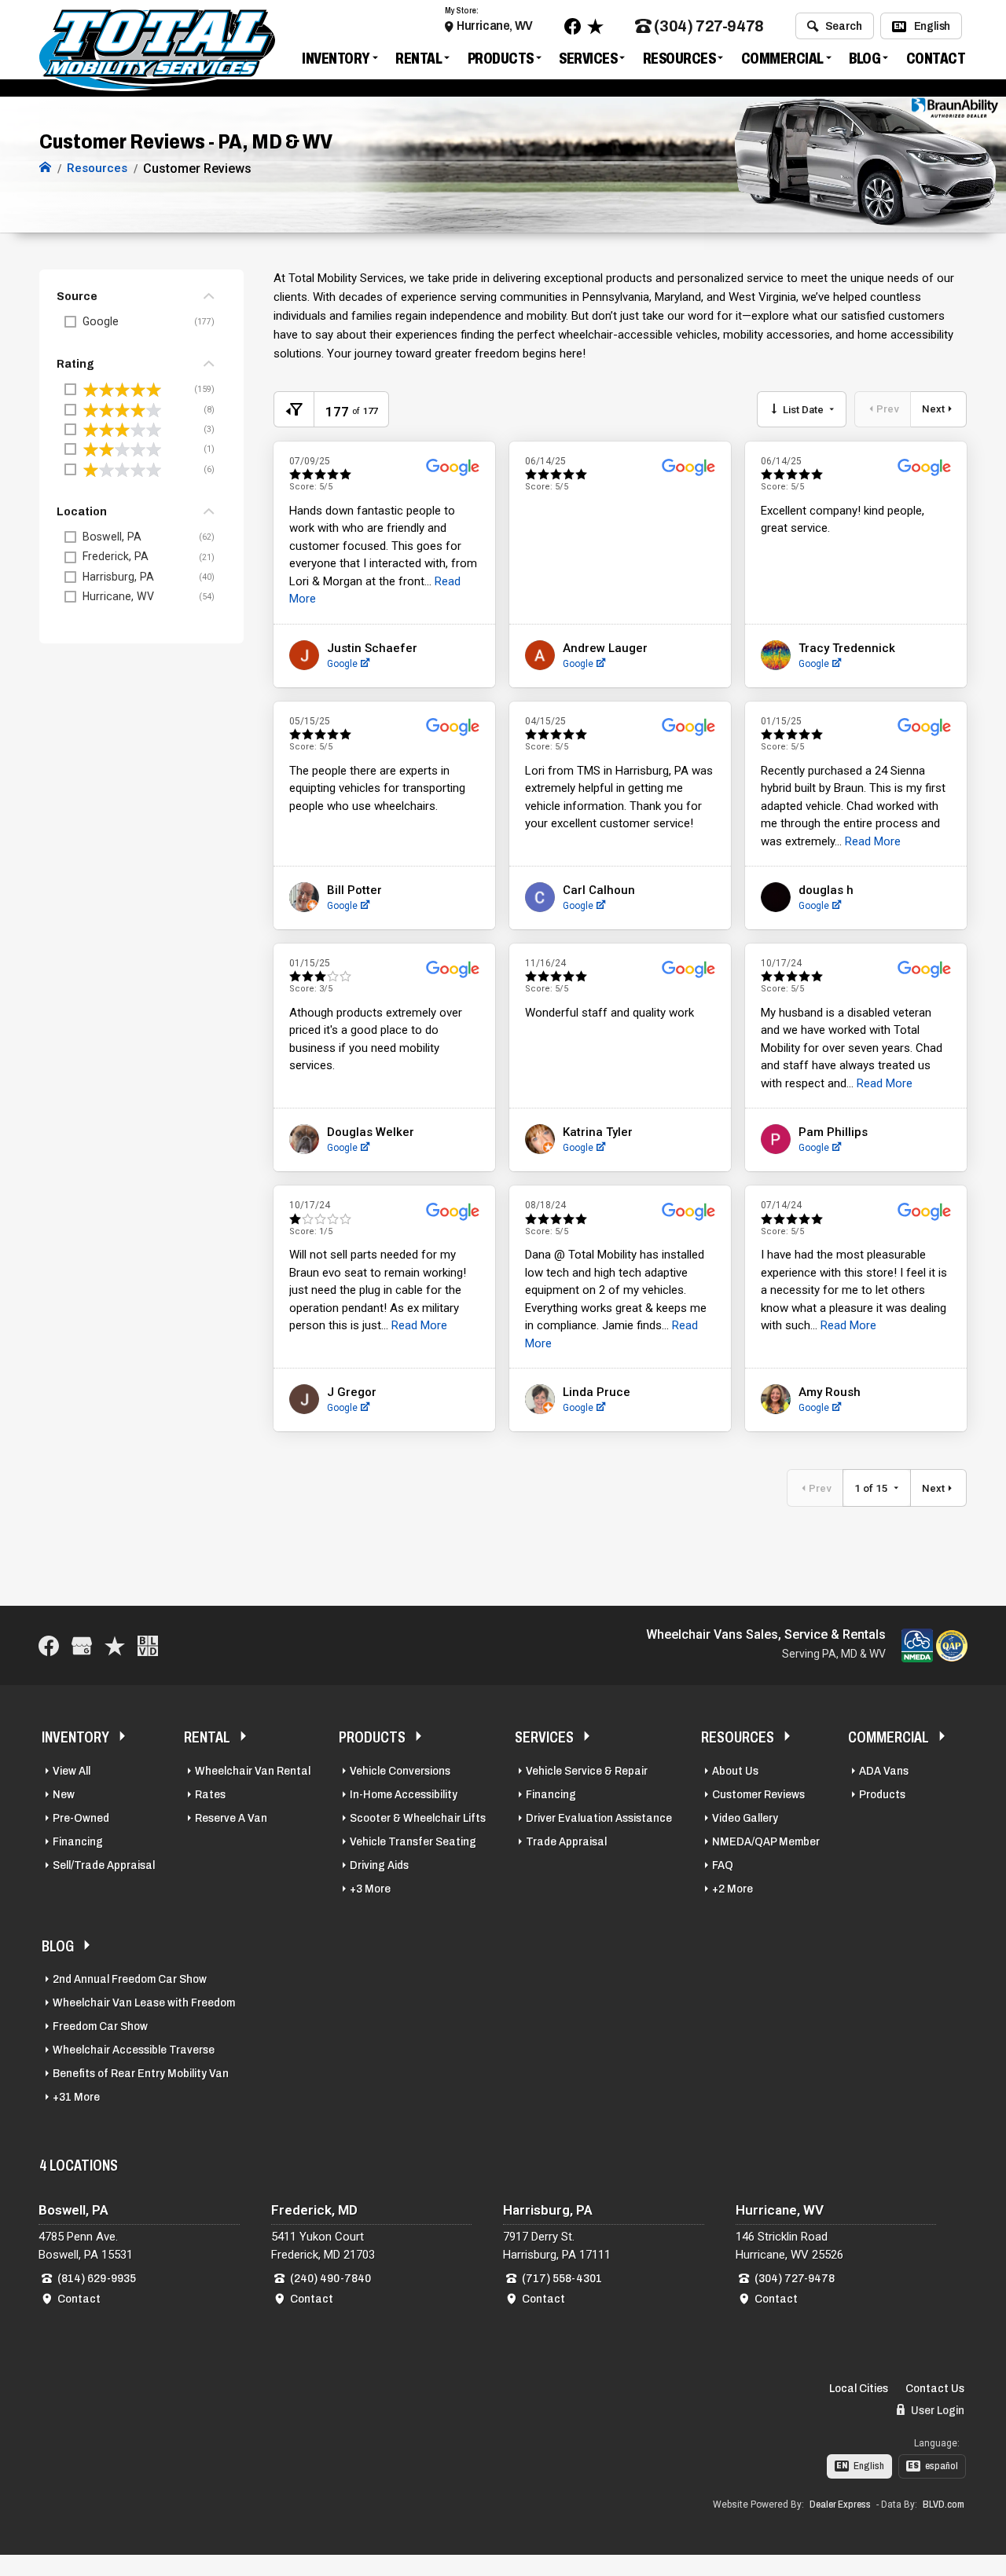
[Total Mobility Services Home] (45, 168)
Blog (865, 58)
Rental (419, 58)
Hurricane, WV (495, 26)
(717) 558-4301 (562, 2278)
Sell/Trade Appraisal (104, 1865)
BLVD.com (944, 2505)
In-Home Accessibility (404, 1794)
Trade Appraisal (566, 1841)
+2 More (732, 1889)
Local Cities (859, 2388)
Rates (210, 1794)
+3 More (370, 1889)
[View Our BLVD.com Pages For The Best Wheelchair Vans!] (148, 1645)
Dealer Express (840, 2505)
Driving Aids (379, 1865)
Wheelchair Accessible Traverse (134, 2050)
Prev (888, 409)
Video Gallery (745, 1818)
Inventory (336, 58)
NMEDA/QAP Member (766, 1841)
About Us (735, 1771)
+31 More (76, 2097)
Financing (78, 1841)
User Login (936, 2410)
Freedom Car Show (100, 2026)
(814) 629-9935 (97, 2278)
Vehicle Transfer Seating (413, 1841)
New (64, 1794)
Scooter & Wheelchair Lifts (418, 1818)
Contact (936, 58)
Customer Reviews (758, 1794)
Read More (873, 841)
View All (72, 1771)
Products (501, 58)
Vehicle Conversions (400, 1771)
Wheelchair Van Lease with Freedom (144, 2003)
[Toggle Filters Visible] (294, 409)
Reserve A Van (231, 1818)
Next (933, 409)
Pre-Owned (81, 1818)
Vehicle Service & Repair (587, 1771)
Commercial (782, 58)
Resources (679, 58)
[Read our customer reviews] (595, 26)
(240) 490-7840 (330, 2278)
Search (844, 26)
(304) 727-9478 (709, 26)
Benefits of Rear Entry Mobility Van (141, 2073)
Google (343, 664)
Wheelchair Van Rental (253, 1771)
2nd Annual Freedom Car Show (130, 1979)
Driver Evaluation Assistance (599, 1818)
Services (588, 58)
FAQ (723, 1865)
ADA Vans (884, 1771)
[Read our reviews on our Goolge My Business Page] (82, 1645)
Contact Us (935, 2388)
